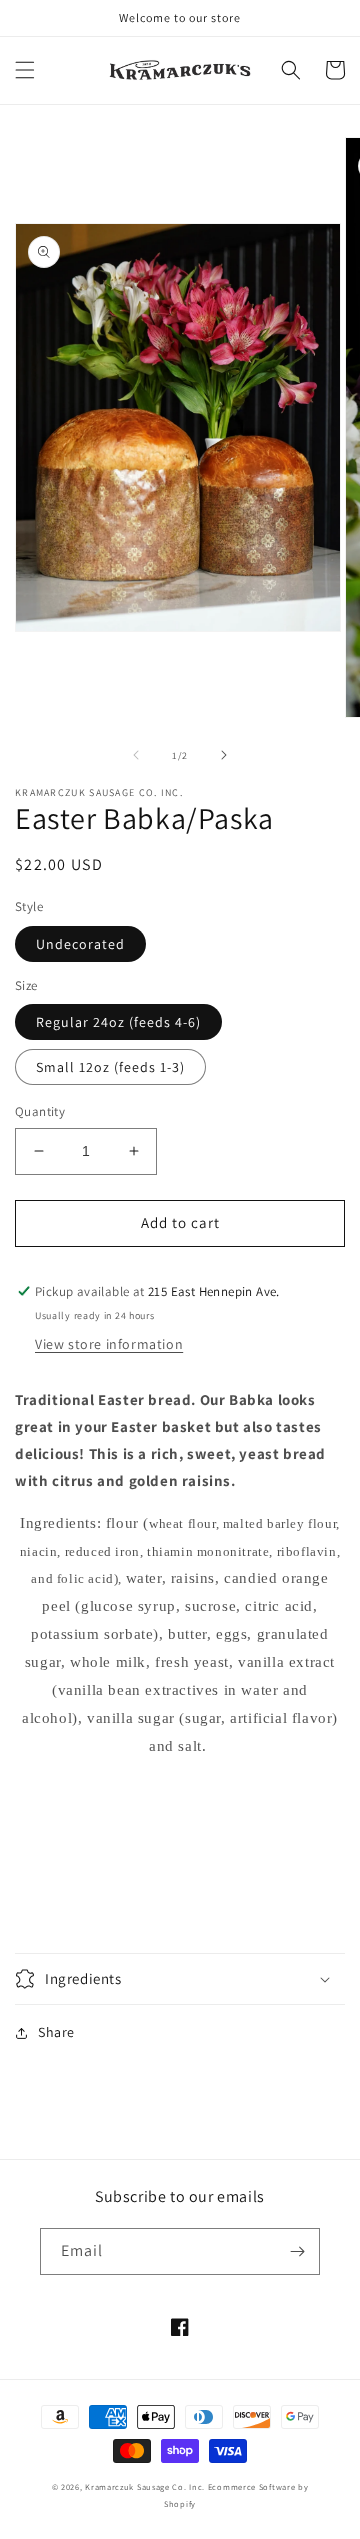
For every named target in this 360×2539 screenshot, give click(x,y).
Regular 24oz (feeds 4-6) (118, 1022)
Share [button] (56, 2032)
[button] (25, 70)
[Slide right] (224, 755)
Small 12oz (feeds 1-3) (110, 1067)
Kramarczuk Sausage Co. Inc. (145, 2486)
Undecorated (80, 944)
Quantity (40, 1111)
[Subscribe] (297, 2251)
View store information (109, 1344)
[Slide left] (136, 755)
